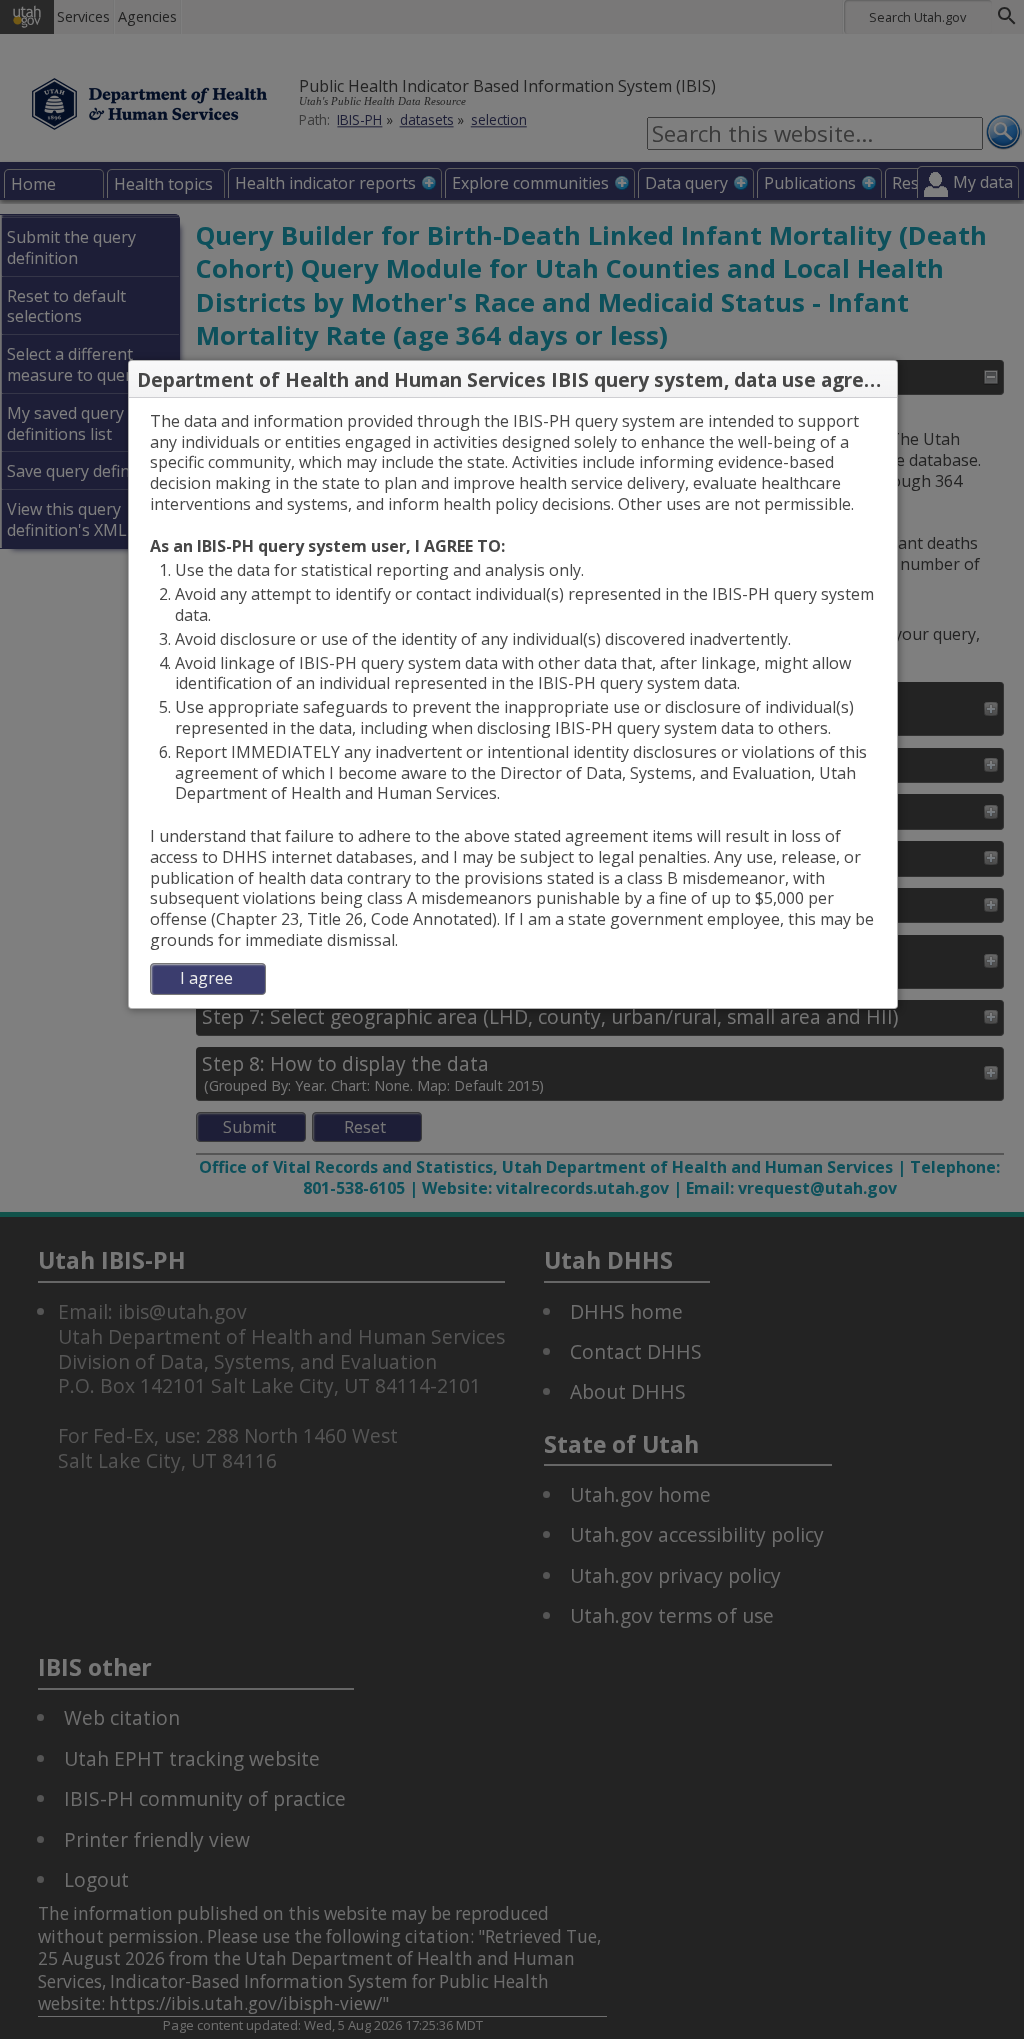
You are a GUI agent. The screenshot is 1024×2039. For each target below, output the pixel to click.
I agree (206, 978)
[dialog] (513, 703)
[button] (881, 380)
